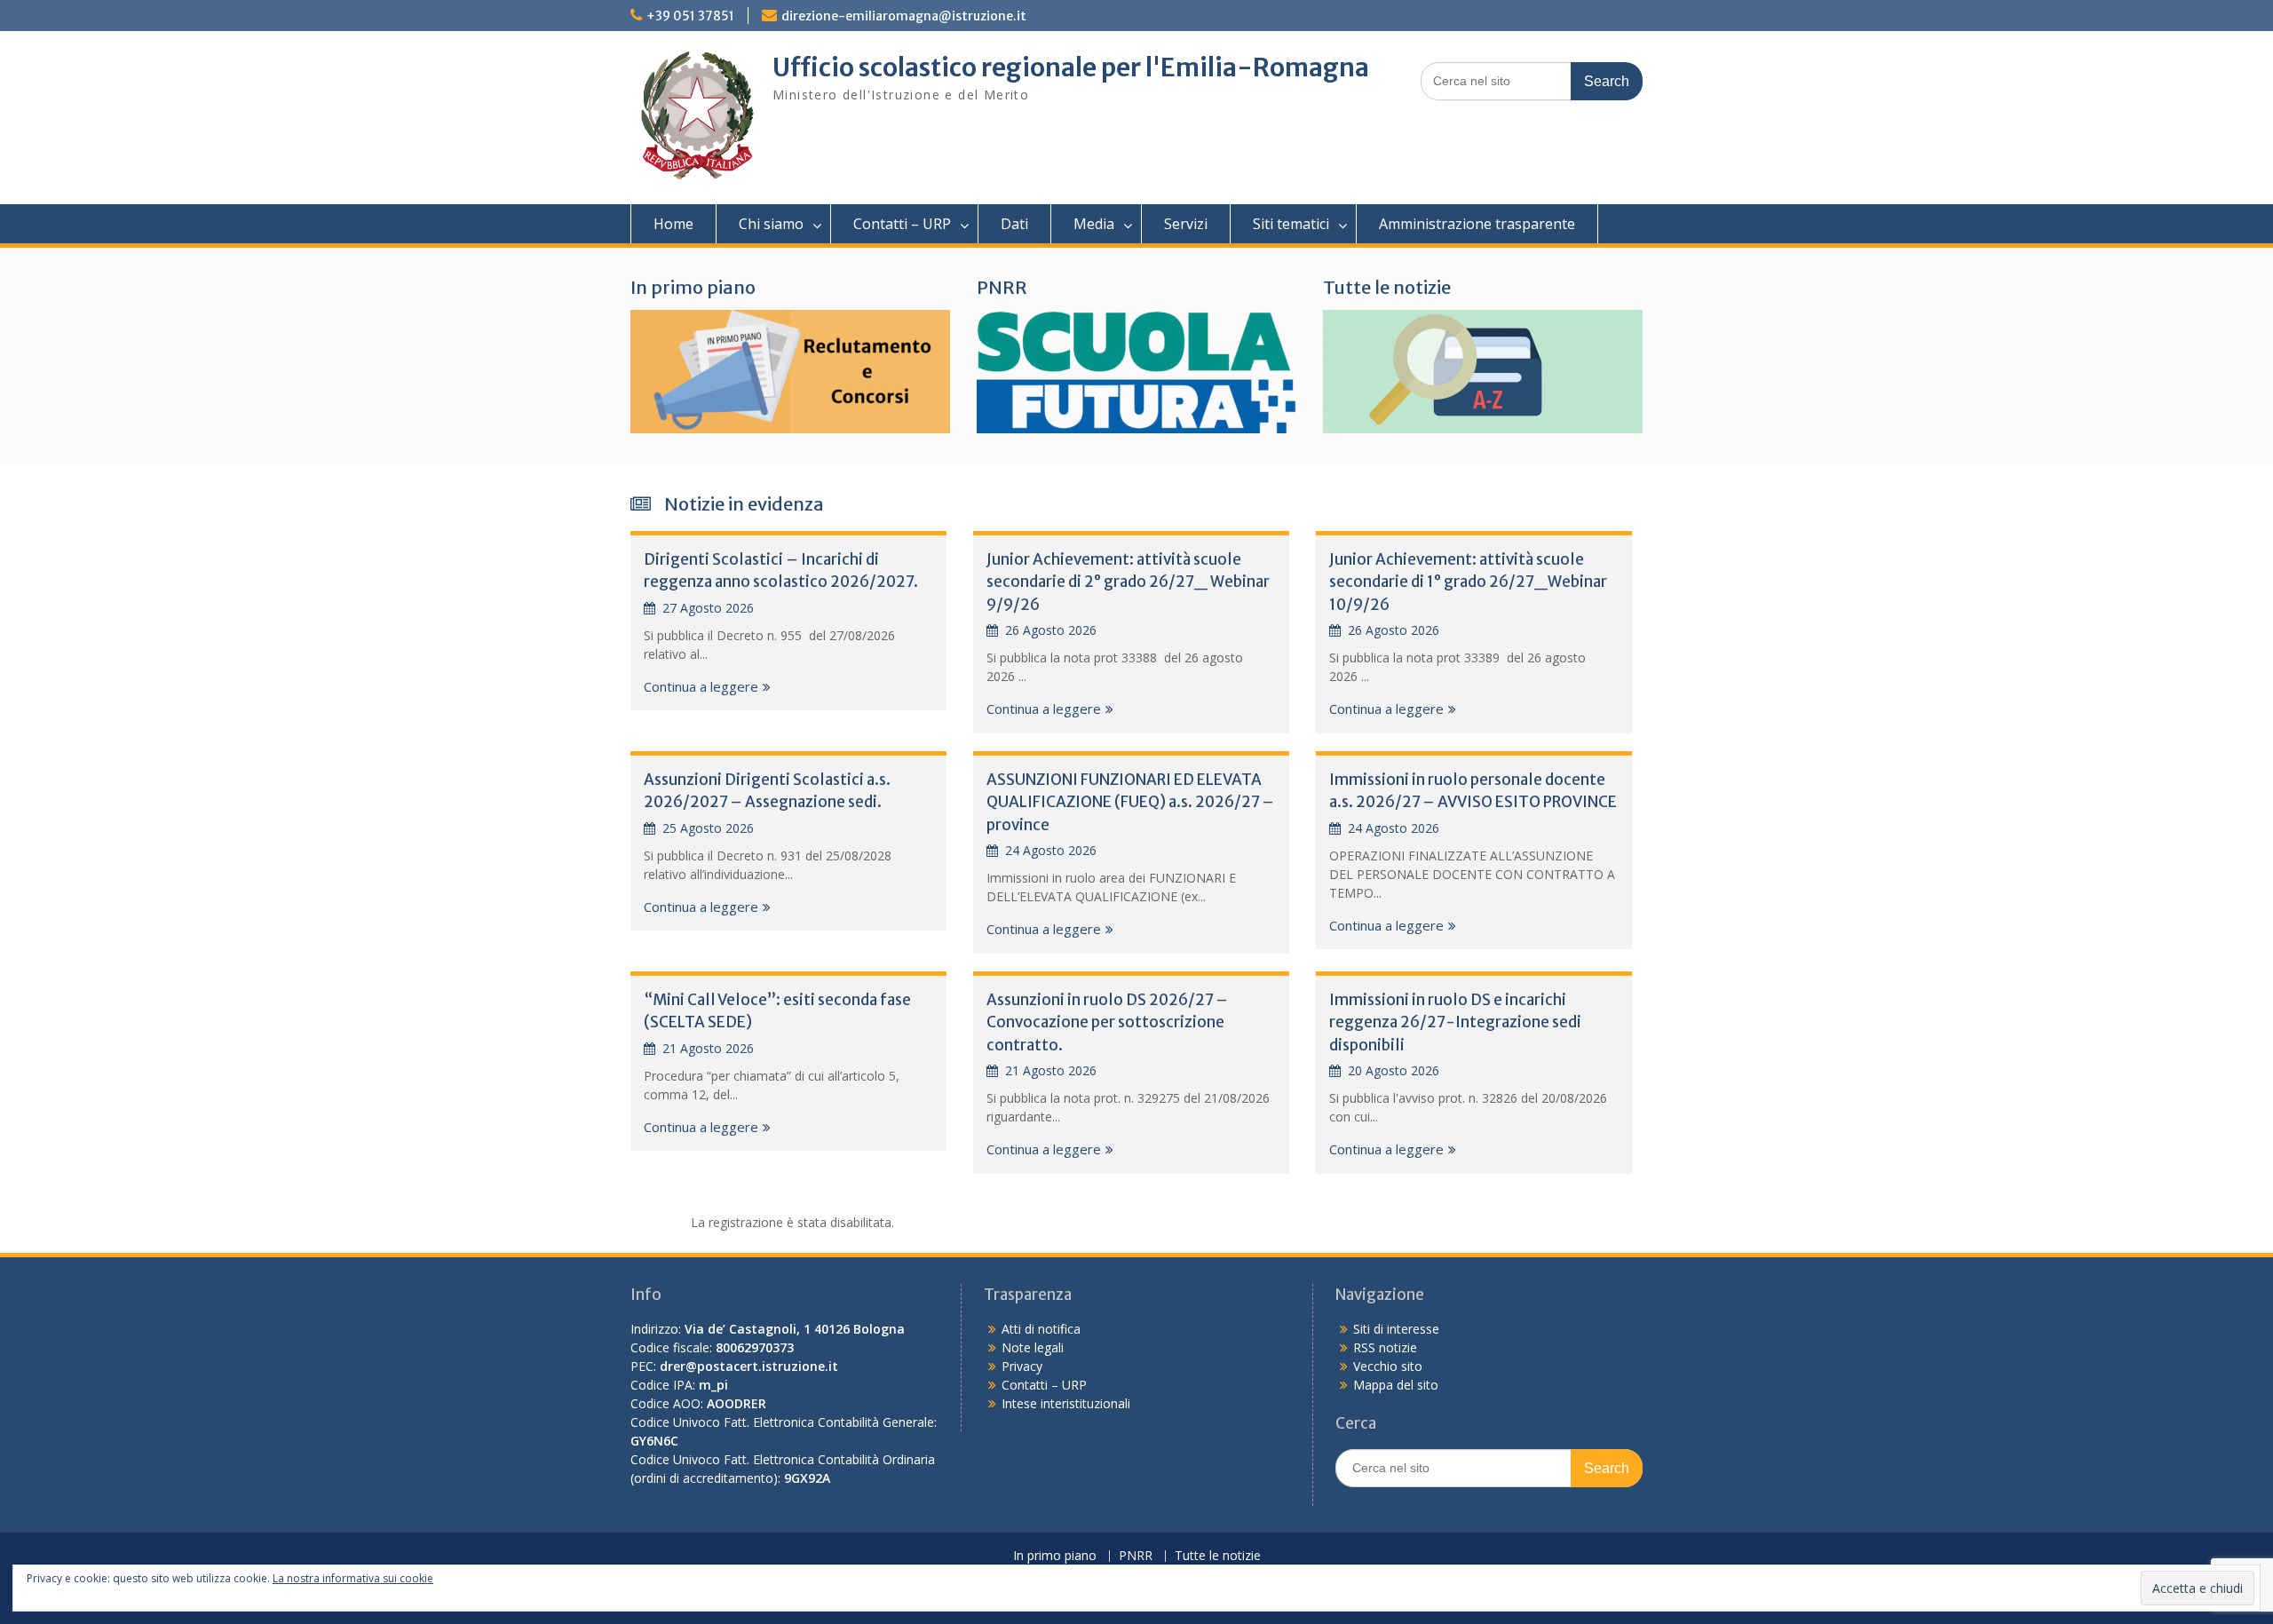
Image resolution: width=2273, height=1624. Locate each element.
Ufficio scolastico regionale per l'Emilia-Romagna (1071, 67)
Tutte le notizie (1387, 287)
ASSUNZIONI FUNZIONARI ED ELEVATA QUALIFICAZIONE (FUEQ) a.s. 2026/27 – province (1130, 802)
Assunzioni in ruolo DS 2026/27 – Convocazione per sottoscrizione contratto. (1107, 1022)
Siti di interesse (1396, 1329)
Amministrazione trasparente (1477, 224)
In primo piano (693, 287)
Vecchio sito (1388, 1366)
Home (673, 224)
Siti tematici (1291, 224)
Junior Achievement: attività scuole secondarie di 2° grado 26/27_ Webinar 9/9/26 (1128, 582)
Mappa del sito (1396, 1385)
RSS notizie (1385, 1347)
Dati (1014, 224)
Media (1094, 224)
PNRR (1002, 287)
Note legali (1033, 1347)
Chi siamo (771, 224)
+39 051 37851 (690, 16)
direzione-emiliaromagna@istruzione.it (904, 16)
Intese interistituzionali (1066, 1403)
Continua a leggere (701, 686)
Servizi (1186, 224)
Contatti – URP (902, 224)
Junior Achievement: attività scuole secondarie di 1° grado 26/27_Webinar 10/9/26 (1468, 582)
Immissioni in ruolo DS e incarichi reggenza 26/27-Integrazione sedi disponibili (1455, 1022)
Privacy (1022, 1366)
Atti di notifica (1041, 1329)
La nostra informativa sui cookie (353, 1578)
